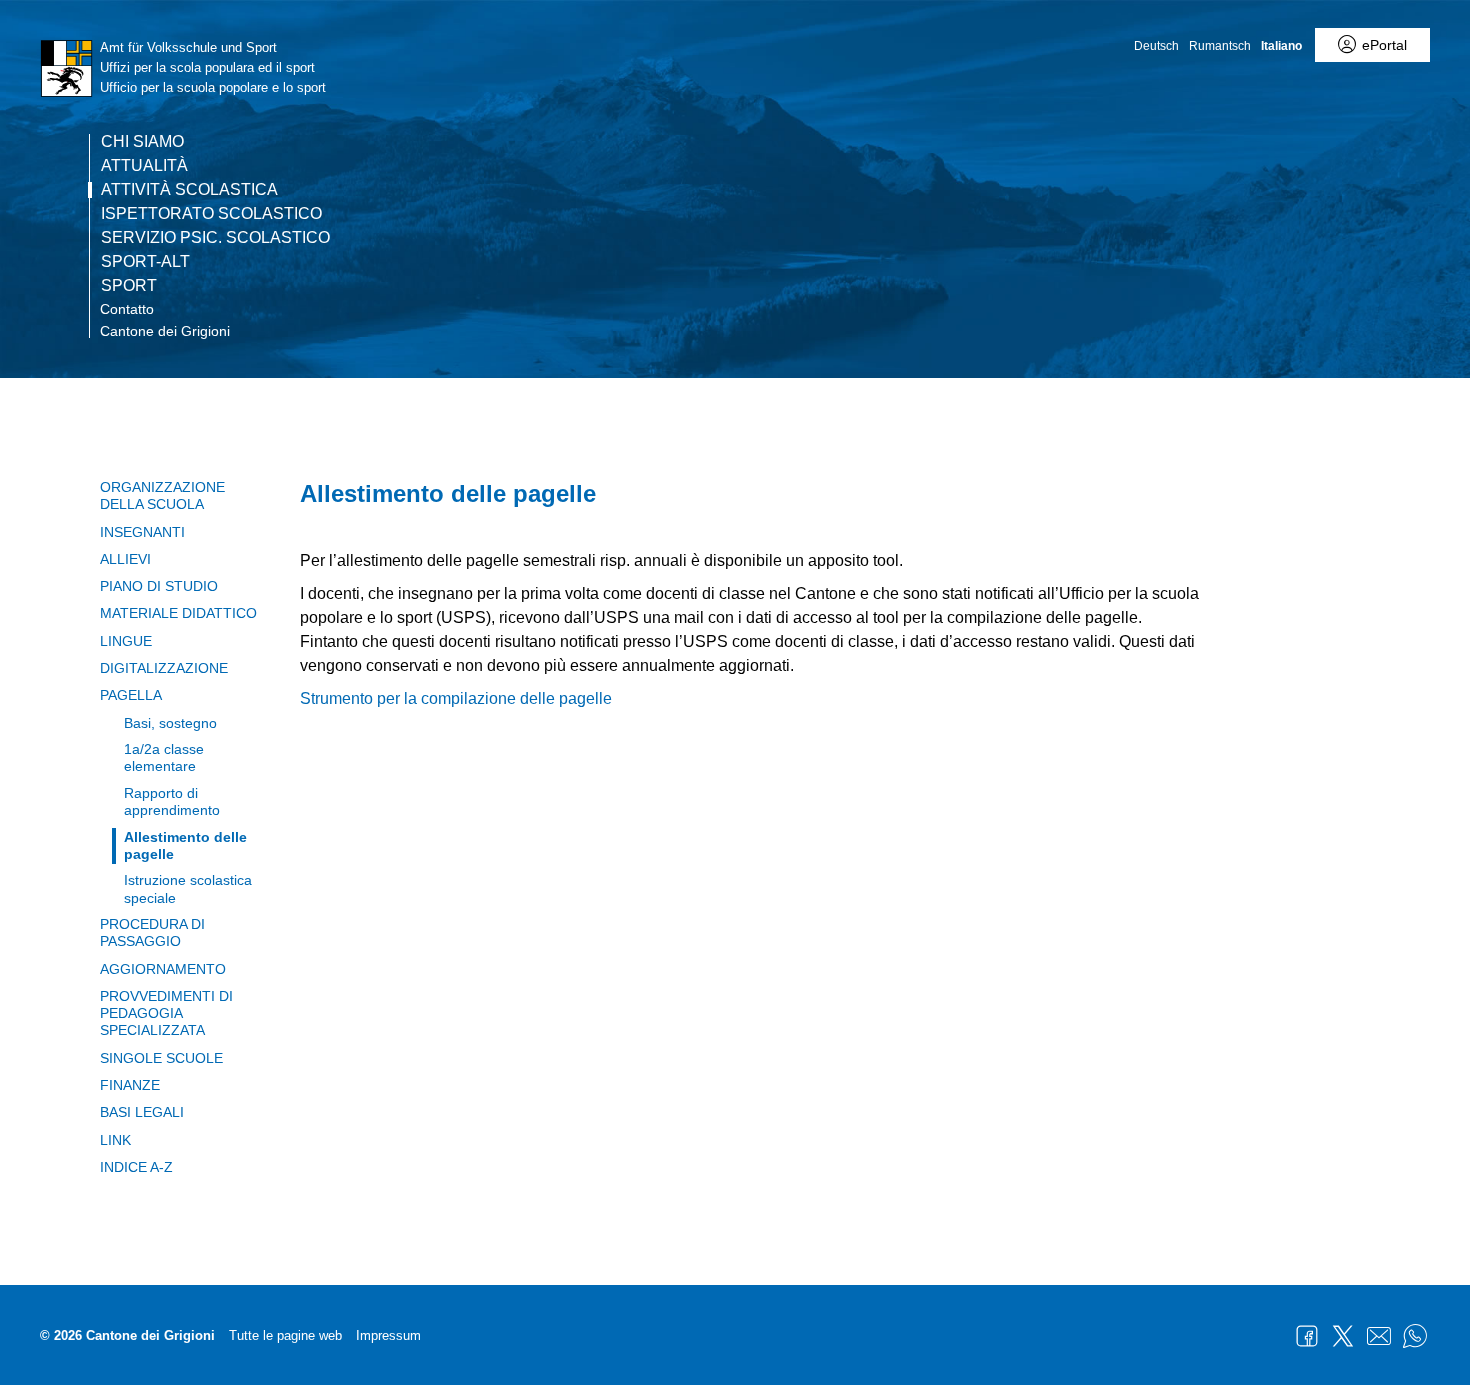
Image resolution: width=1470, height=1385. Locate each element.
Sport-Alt (145, 262)
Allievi (125, 559)
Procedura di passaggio (152, 932)
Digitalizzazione (164, 668)
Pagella (131, 695)
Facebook (1307, 1336)
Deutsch (1156, 46)
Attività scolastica (189, 190)
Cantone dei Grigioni (165, 331)
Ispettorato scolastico (211, 214)
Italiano (1281, 46)
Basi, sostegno (170, 723)
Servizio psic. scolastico (215, 238)
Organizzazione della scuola (162, 495)
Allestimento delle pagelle (185, 845)
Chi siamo (142, 142)
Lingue (126, 641)
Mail (1379, 1336)
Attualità (144, 166)
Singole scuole (161, 1058)
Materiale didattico (178, 613)
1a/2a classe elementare (164, 757)
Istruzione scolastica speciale (188, 888)
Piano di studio (159, 586)
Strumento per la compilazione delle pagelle (456, 698)
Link (115, 1140)
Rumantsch (1220, 46)
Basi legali (142, 1112)
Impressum (388, 1335)
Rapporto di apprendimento (172, 801)
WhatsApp (1415, 1336)
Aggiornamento (163, 969)
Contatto (127, 309)
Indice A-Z (136, 1167)
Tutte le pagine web (285, 1335)
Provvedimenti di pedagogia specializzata (166, 1013)
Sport (129, 286)
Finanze (130, 1085)
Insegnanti (142, 532)
